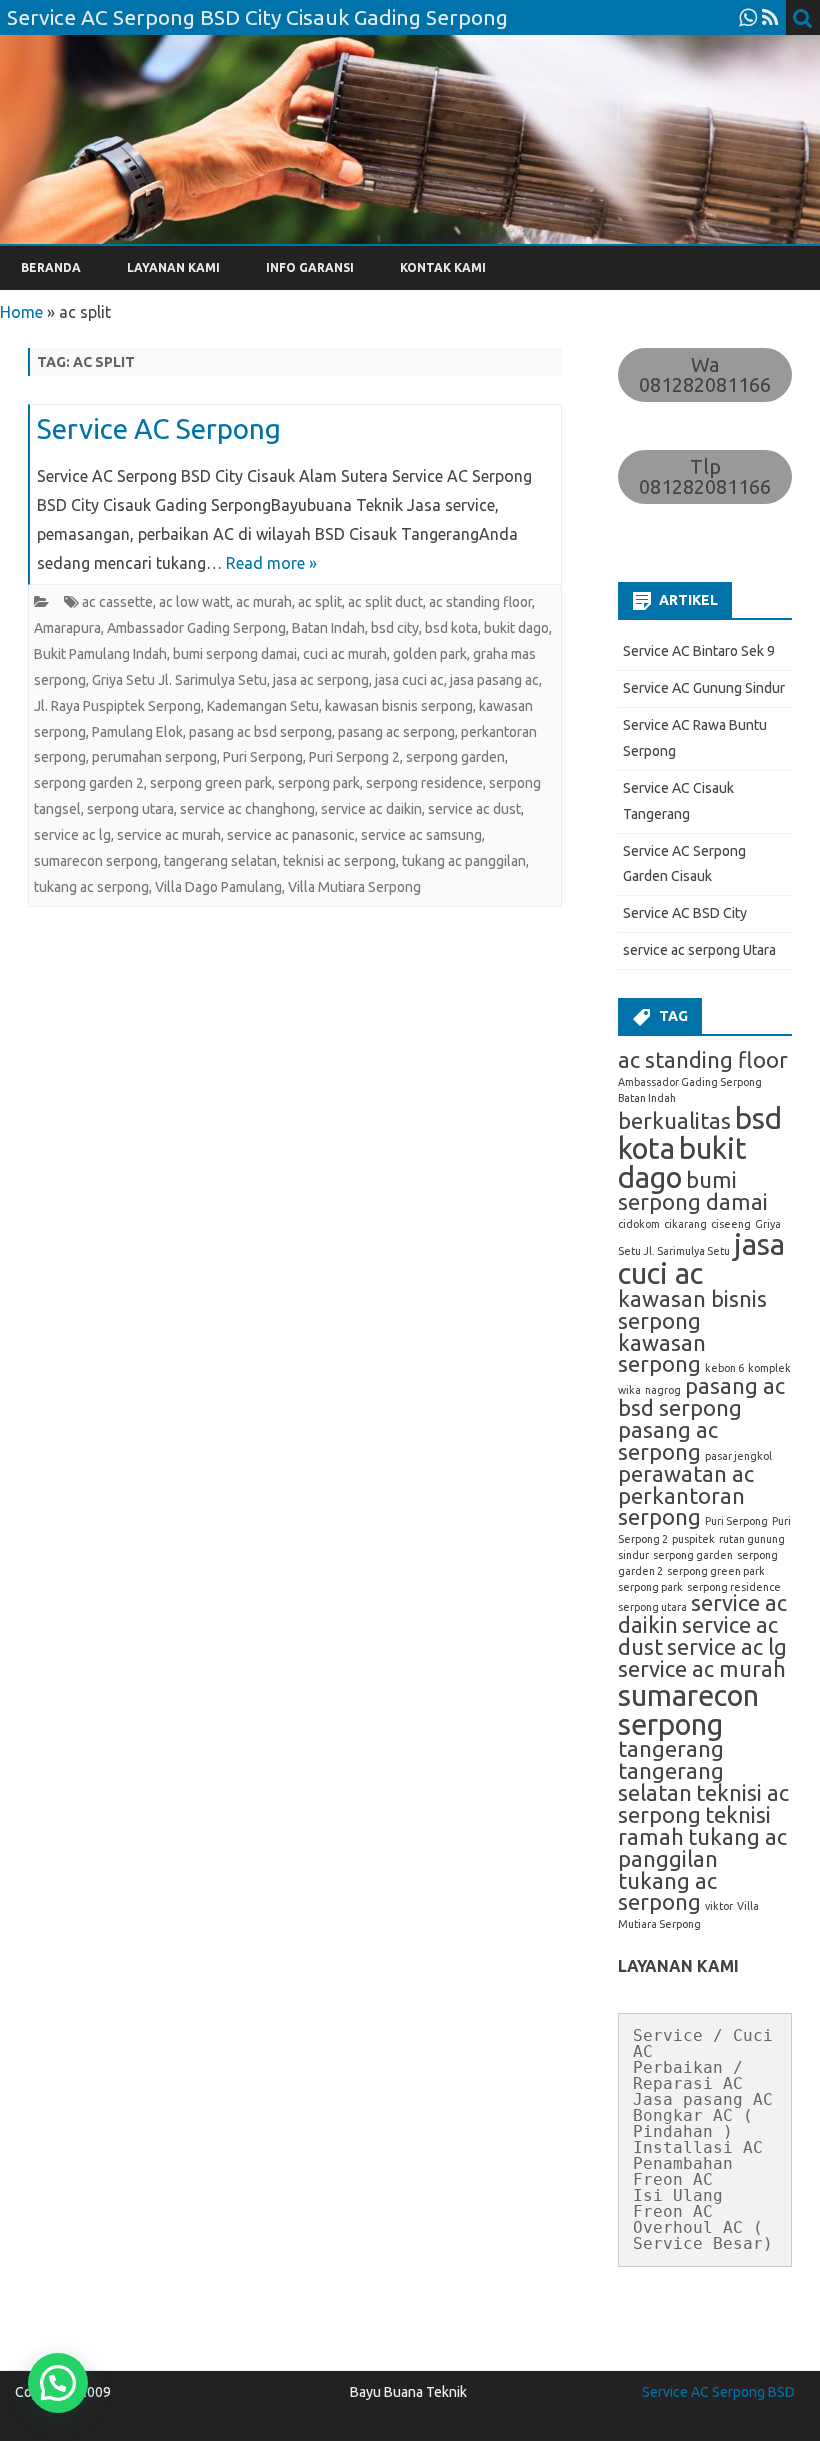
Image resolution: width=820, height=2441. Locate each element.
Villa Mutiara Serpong (354, 887)
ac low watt (194, 602)
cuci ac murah (345, 654)
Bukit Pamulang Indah (100, 654)
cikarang (685, 1224)
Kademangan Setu (263, 706)
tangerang (671, 1749)
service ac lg (72, 835)
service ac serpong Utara (699, 950)
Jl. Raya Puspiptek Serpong (117, 706)
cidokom (639, 1224)
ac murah (264, 602)
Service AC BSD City (685, 913)
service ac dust (474, 809)
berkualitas (674, 1121)
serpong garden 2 (89, 783)
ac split (320, 602)
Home (21, 312)
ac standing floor (480, 602)
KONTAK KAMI (443, 267)
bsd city (395, 628)
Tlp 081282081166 (705, 476)
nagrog (663, 1390)
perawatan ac (686, 1474)
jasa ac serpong (321, 680)
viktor (719, 1906)
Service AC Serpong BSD (718, 2392)
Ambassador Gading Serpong (196, 628)
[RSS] (770, 17)
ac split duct (385, 602)
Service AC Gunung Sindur (704, 688)
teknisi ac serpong (339, 861)
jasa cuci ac (409, 680)
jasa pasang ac (494, 680)
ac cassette (117, 602)
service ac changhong (247, 809)
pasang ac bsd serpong (260, 732)
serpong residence (424, 783)
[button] (58, 2383)
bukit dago (516, 628)
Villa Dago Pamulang (218, 887)
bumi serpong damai (235, 654)
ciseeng (731, 1224)
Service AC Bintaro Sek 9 (699, 651)
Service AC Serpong (159, 428)
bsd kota (451, 628)
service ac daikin (371, 809)
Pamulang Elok (137, 732)
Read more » (271, 563)
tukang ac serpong (91, 887)
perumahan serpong (154, 757)
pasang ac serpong (396, 732)
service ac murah (169, 835)
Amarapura (67, 628)
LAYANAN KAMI (173, 267)
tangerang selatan (220, 861)
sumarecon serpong (96, 861)
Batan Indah (328, 628)
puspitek (693, 1539)
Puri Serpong (263, 757)
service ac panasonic (291, 835)
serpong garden (455, 757)
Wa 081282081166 (705, 374)
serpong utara (130, 809)
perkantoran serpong (681, 1507)
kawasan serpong (662, 1354)
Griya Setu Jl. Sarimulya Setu (179, 680)
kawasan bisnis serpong (399, 706)
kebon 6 (724, 1368)
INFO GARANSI (310, 267)
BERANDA (51, 267)
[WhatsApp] (748, 17)
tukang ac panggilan (464, 861)
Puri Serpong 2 (354, 757)
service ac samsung (421, 835)
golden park (430, 654)
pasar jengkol (738, 1456)
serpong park (319, 783)
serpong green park (211, 783)
